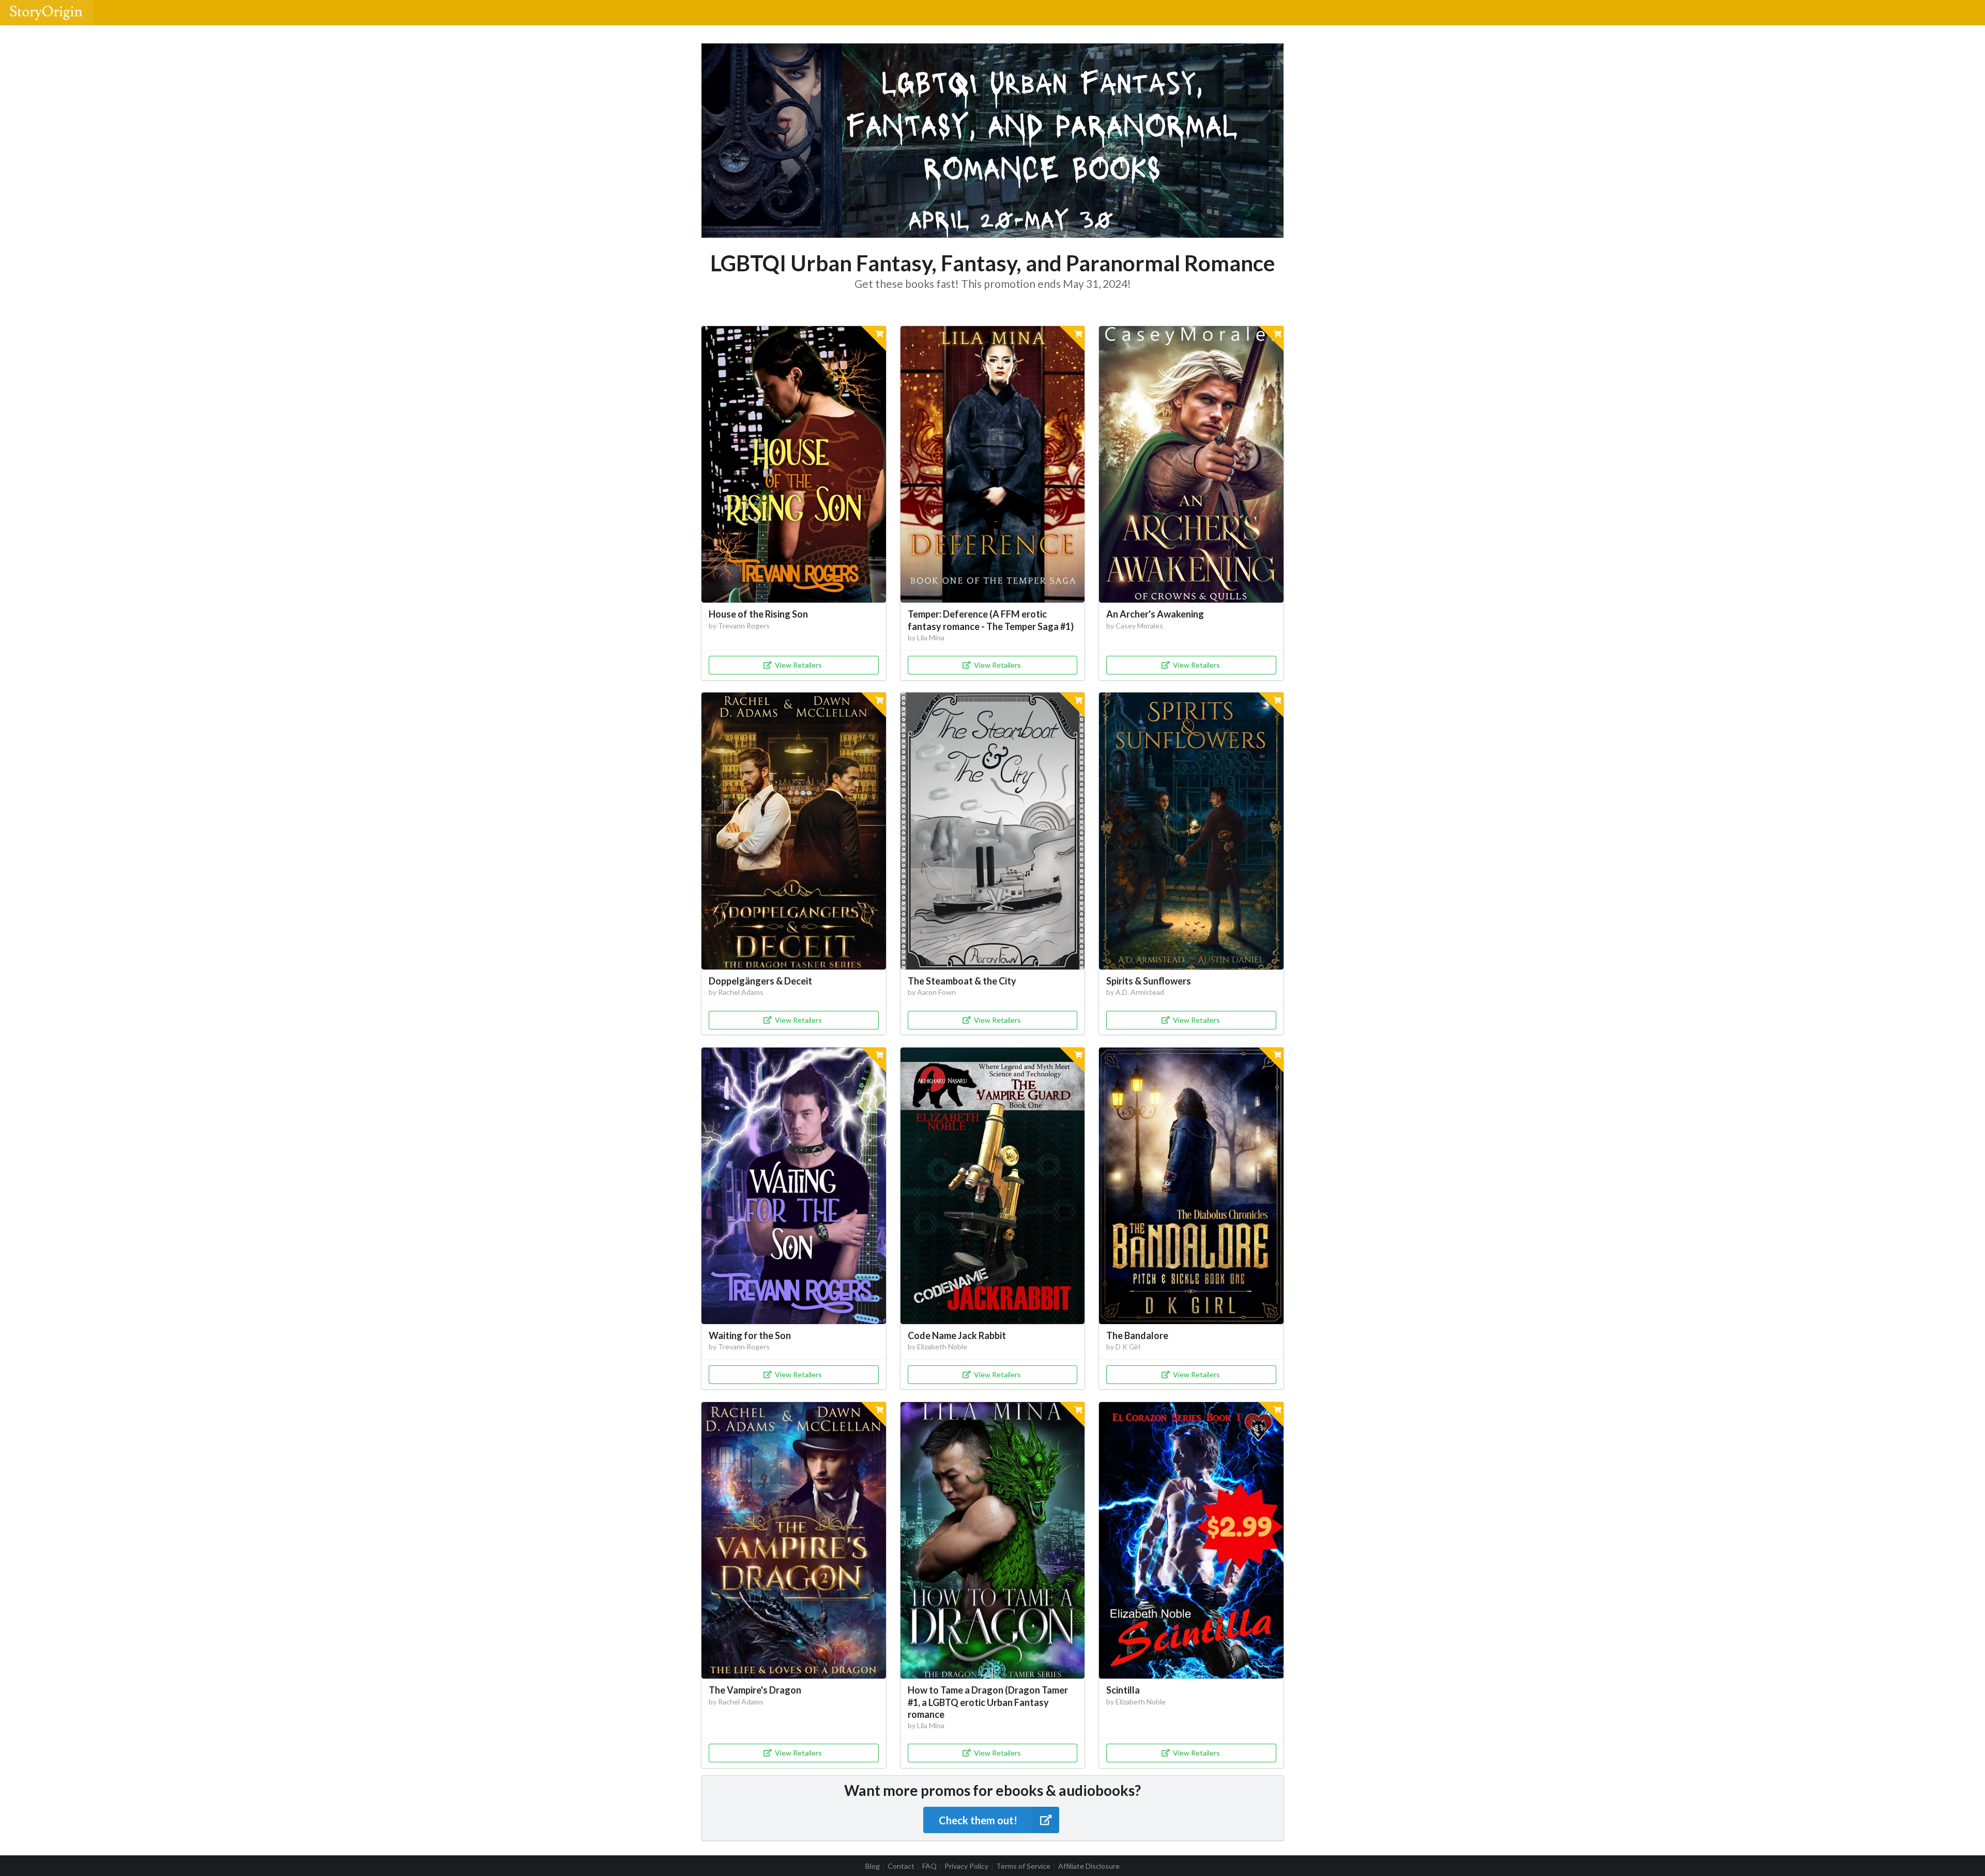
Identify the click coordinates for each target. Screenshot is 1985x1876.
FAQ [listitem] (929, 1866)
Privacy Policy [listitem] (966, 1866)
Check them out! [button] (978, 1820)
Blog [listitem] (873, 1866)
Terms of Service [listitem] (1023, 1866)
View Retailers (798, 665)
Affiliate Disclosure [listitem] (1089, 1866)
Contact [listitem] (901, 1866)
